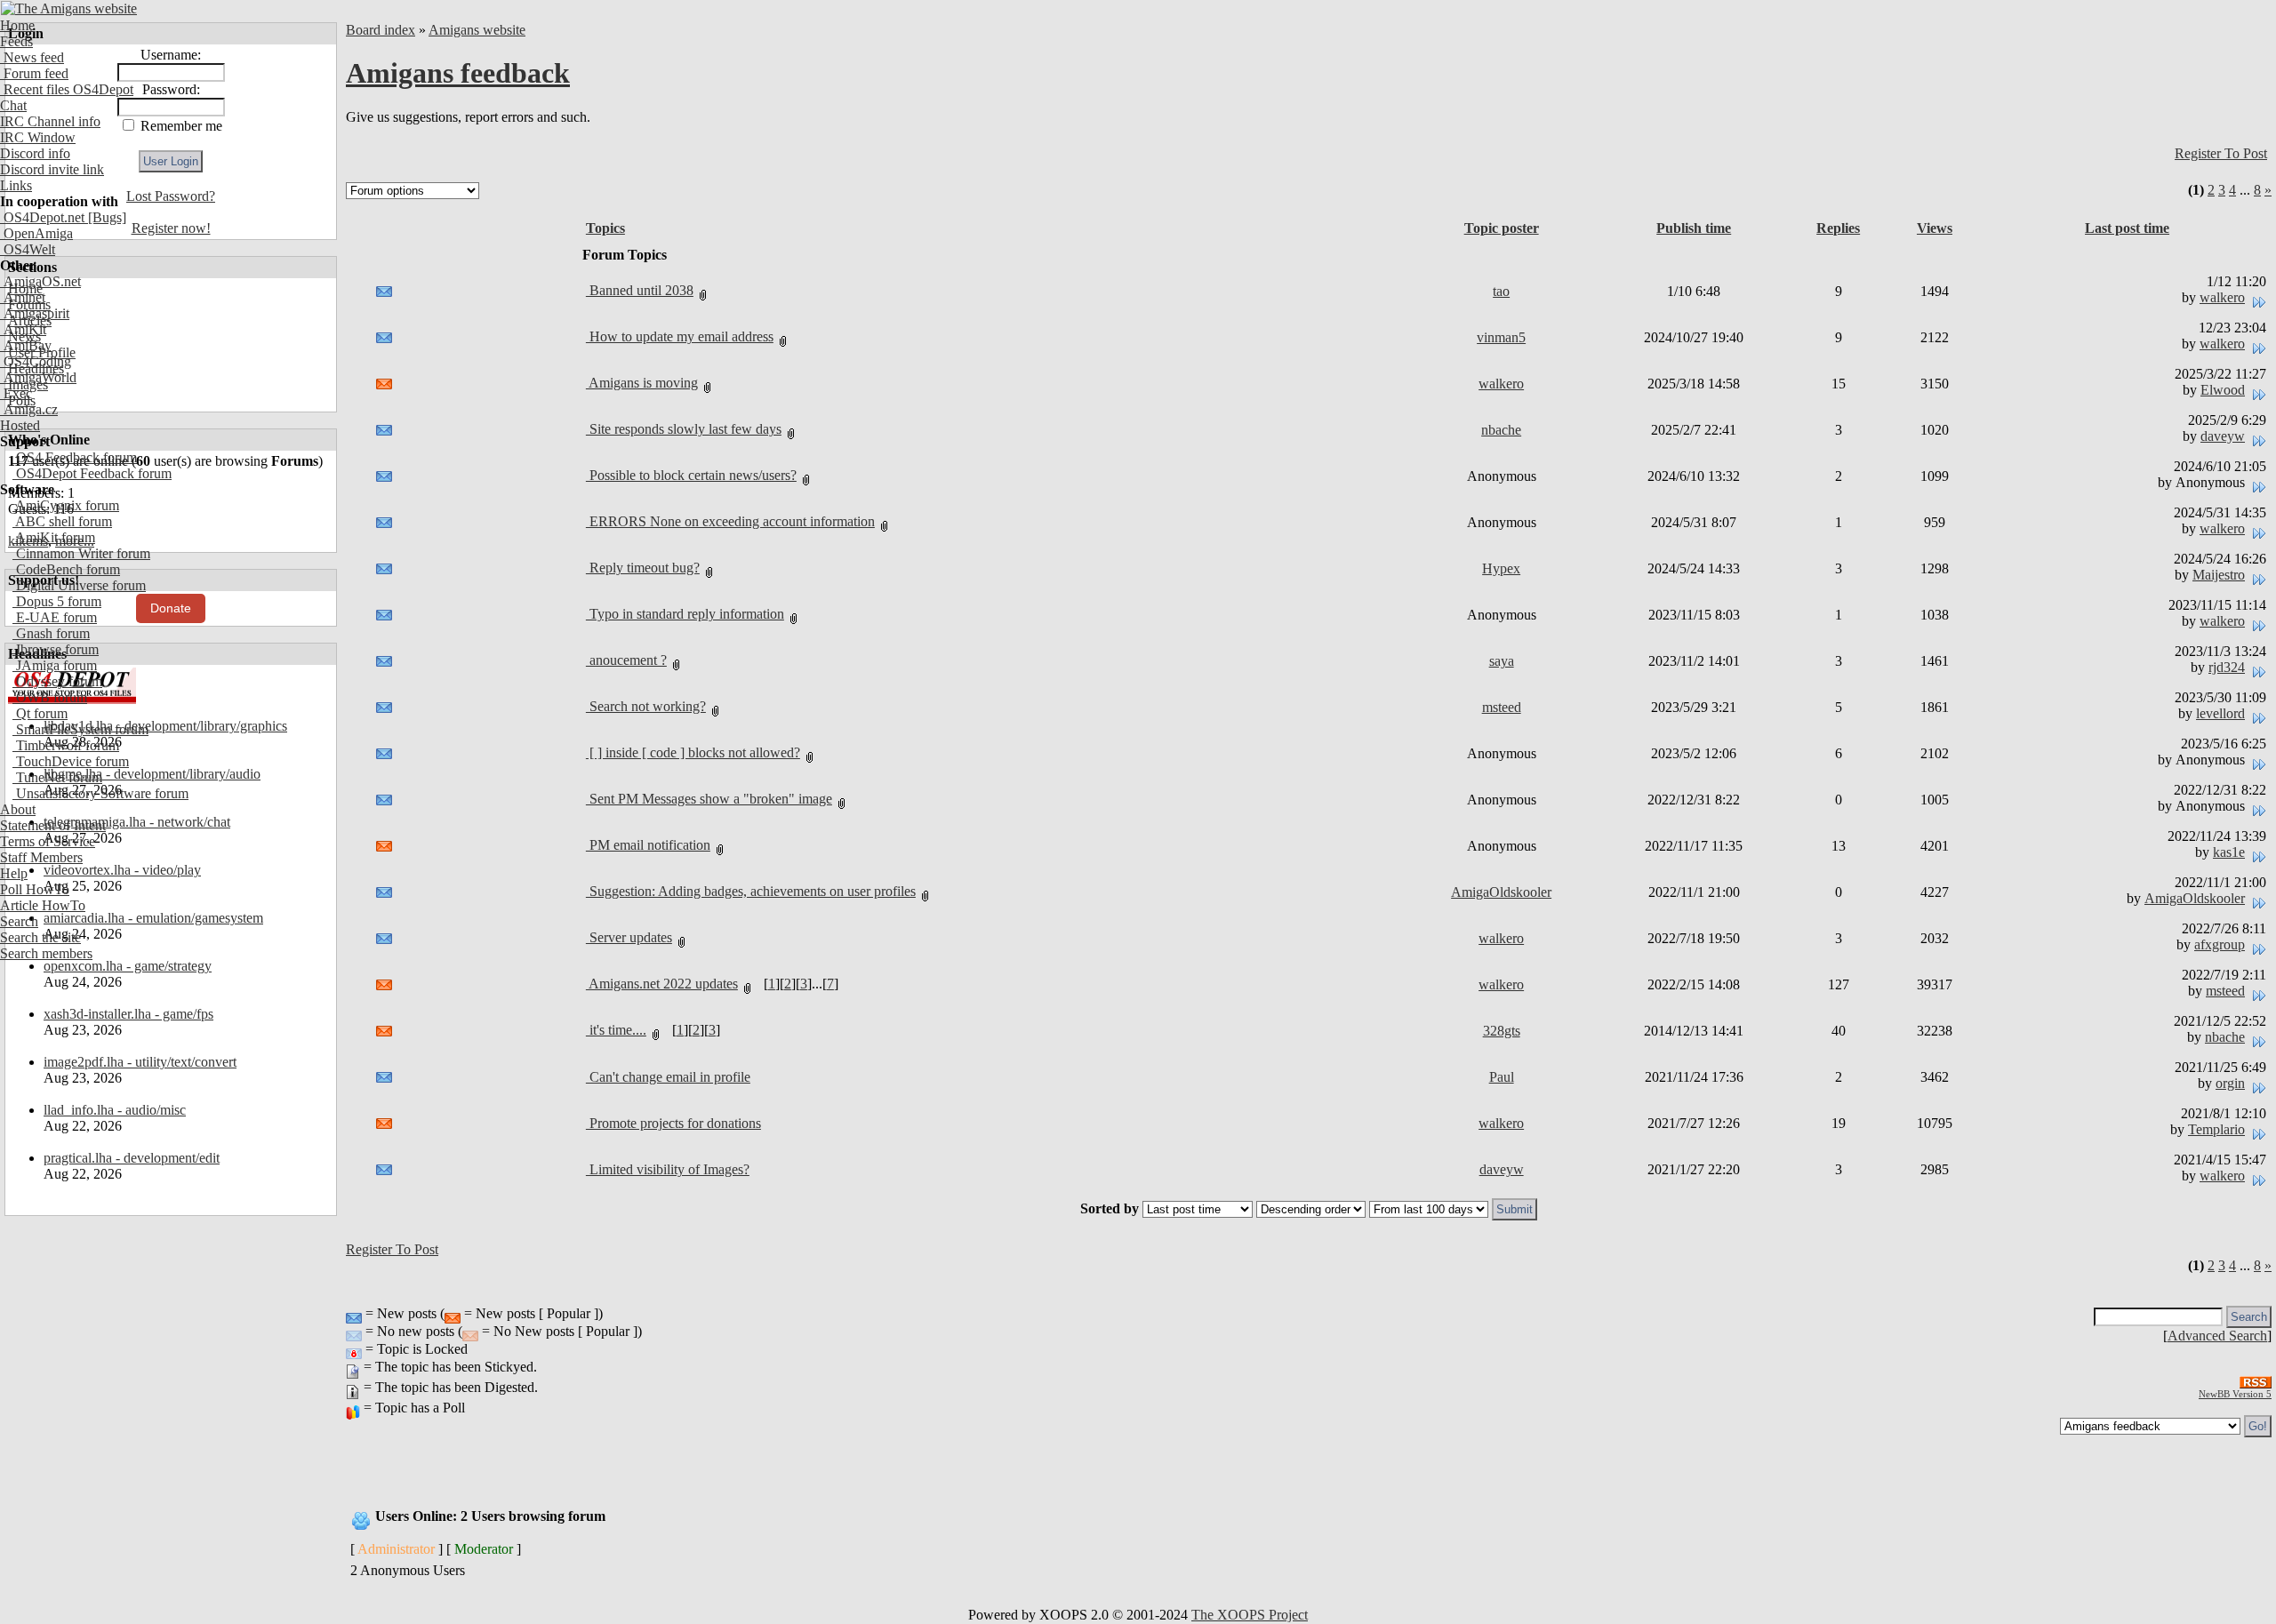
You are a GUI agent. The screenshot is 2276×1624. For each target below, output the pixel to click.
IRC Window (38, 137)
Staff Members (41, 857)
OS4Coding (36, 361)
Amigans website (477, 30)
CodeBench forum (66, 569)
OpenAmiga (36, 233)
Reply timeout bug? (643, 568)
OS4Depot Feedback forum (92, 473)
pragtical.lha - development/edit (132, 1158)
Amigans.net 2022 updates (662, 984)
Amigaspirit (35, 313)
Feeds (16, 41)
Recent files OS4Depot (67, 89)
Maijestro (2219, 575)
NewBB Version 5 (2235, 1394)
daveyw (2223, 436)
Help (14, 873)
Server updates (629, 937)
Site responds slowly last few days (684, 429)
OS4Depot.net (42, 217)
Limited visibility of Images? (668, 1169)
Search (19, 921)
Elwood (2223, 390)
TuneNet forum (57, 777)
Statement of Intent (53, 825)
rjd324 (2227, 667)
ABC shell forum (62, 521)
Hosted (20, 425)
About (18, 809)
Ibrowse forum (56, 649)
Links (16, 185)
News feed (32, 57)
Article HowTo (43, 905)
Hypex (1501, 568)
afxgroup (2220, 944)
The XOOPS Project (1250, 1615)
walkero (2222, 297)
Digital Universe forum (79, 585)
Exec (16, 393)
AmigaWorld (38, 377)
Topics (605, 228)
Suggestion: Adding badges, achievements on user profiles (751, 891)
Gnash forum (51, 633)
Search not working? (646, 706)
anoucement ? (626, 660)
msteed (1502, 707)
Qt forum (40, 713)
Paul (1502, 1077)
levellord (2220, 713)
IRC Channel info (50, 121)
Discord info (35, 153)
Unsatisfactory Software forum (100, 793)
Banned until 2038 (640, 290)
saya (1502, 661)
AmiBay (26, 345)
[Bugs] (105, 217)
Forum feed (34, 73)
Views (1935, 228)
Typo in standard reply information (685, 614)
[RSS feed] (2256, 1377)
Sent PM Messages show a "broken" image (709, 799)
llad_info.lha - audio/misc (115, 1110)
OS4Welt (28, 249)
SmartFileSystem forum (80, 729)
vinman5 (1501, 337)
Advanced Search (2217, 1336)
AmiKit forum (54, 537)
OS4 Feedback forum (75, 457)
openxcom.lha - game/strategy (128, 966)
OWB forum (50, 697)
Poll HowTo (35, 889)
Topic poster (1502, 228)
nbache (1501, 430)
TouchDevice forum (71, 761)
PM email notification (648, 845)
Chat (13, 105)
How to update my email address (680, 336)
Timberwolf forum (66, 745)
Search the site (40, 937)
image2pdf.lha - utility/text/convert (140, 1062)
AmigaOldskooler (1501, 892)
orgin (2230, 1083)
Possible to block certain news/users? (691, 475)
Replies (1838, 228)
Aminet (23, 297)
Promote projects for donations (673, 1123)
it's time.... (616, 1030)
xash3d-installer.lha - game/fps (128, 1014)
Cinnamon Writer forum (81, 553)
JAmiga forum (55, 665)
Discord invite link (52, 169)
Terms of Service (48, 841)
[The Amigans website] (69, 8)
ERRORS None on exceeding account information (730, 521)
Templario (2216, 1129)
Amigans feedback (458, 73)
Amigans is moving (642, 383)
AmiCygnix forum (66, 505)
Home (17, 25)
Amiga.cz (29, 409)
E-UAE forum (55, 617)
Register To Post (2221, 153)
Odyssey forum (57, 681)
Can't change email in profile (668, 1077)
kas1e (2229, 852)
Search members (46, 953)
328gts (1502, 1031)
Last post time (2127, 228)
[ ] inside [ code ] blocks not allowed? (693, 752)
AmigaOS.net (40, 281)
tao (1501, 291)
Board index (381, 30)
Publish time (1694, 228)
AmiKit (23, 329)
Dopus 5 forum (57, 601)
